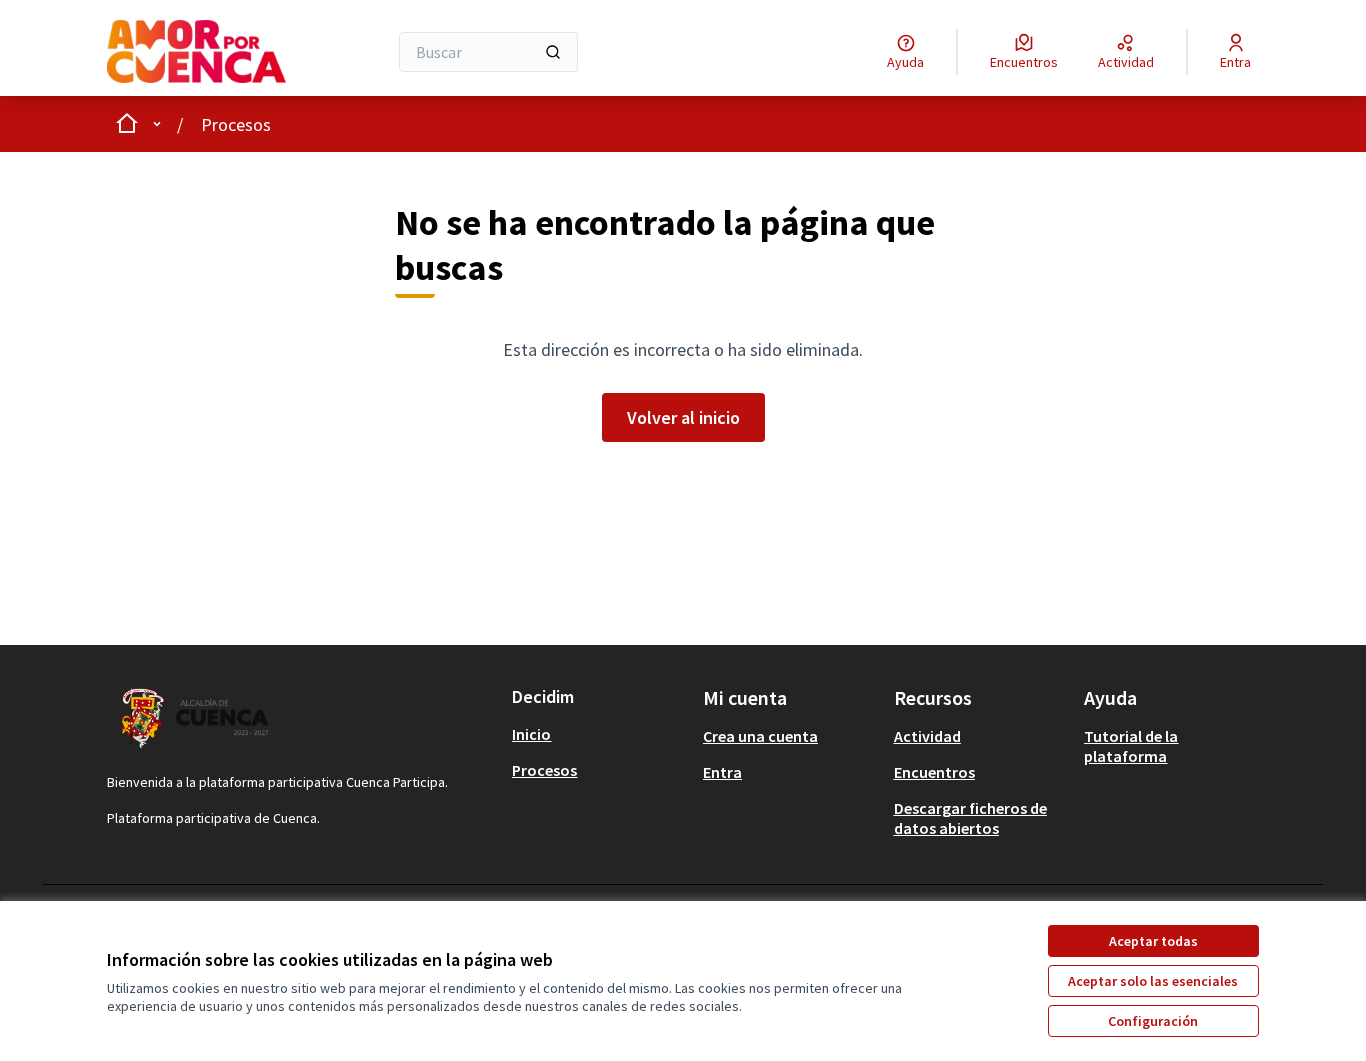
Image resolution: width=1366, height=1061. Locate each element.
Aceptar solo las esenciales (1153, 981)
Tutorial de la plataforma (1131, 746)
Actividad (927, 736)
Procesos (236, 124)
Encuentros (934, 772)
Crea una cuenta (760, 736)
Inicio (531, 734)
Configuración (1153, 1021)
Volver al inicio (683, 417)
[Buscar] (553, 52)
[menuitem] (599, 734)
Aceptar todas (1153, 941)
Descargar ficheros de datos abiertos (970, 818)
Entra (722, 772)
